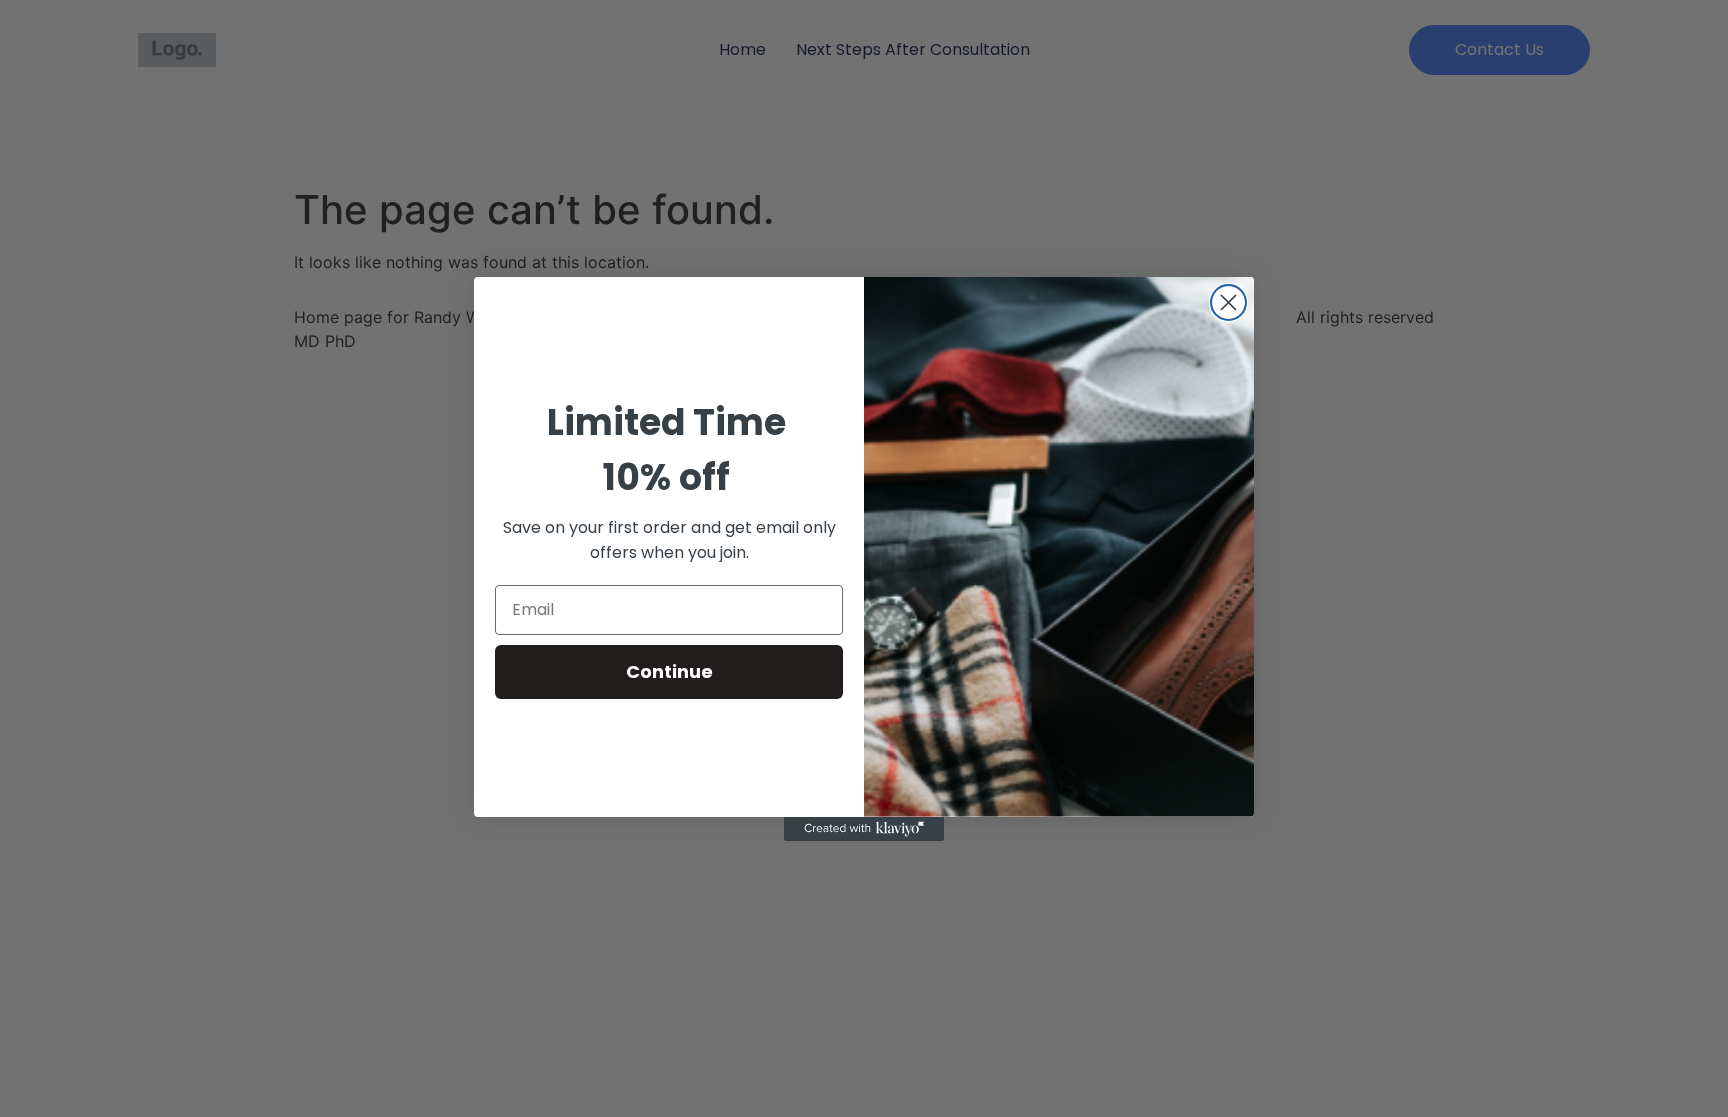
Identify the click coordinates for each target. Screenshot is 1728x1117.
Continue (669, 671)
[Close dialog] (1228, 302)
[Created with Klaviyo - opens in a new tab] (864, 829)
